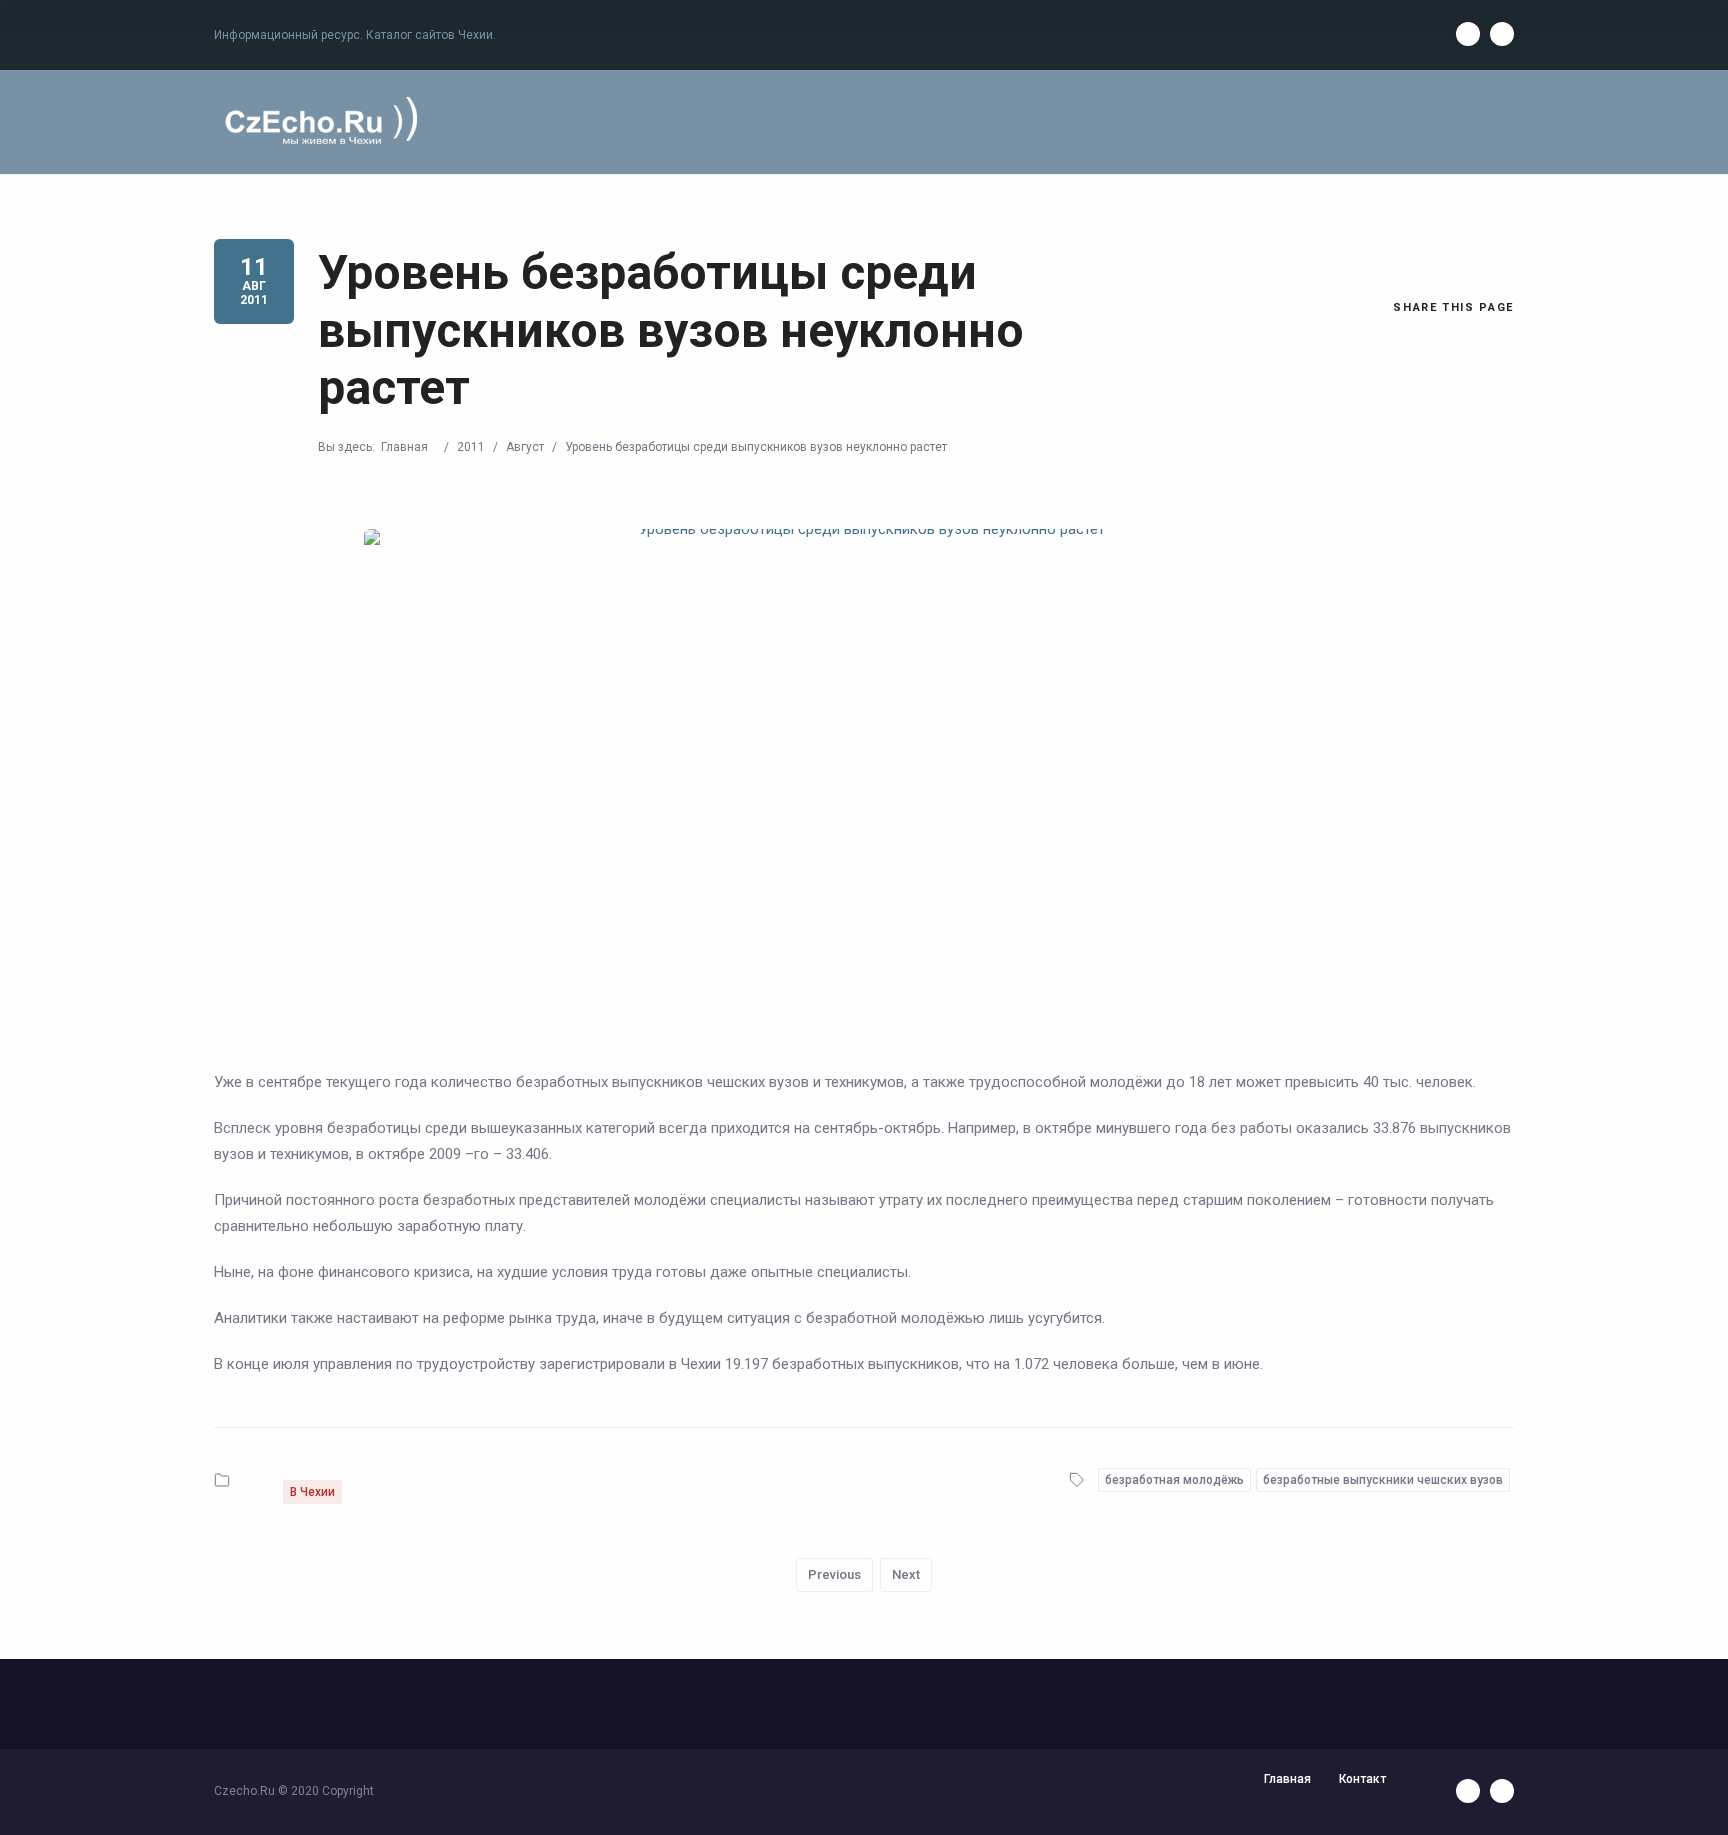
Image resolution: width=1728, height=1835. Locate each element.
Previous (834, 1574)
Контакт (1362, 1779)
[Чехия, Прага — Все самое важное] (318, 122)
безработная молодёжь (1174, 1480)
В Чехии (312, 1492)
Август (525, 447)
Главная (404, 447)
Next (906, 1574)
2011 (471, 447)
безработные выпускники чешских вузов (1383, 1480)
